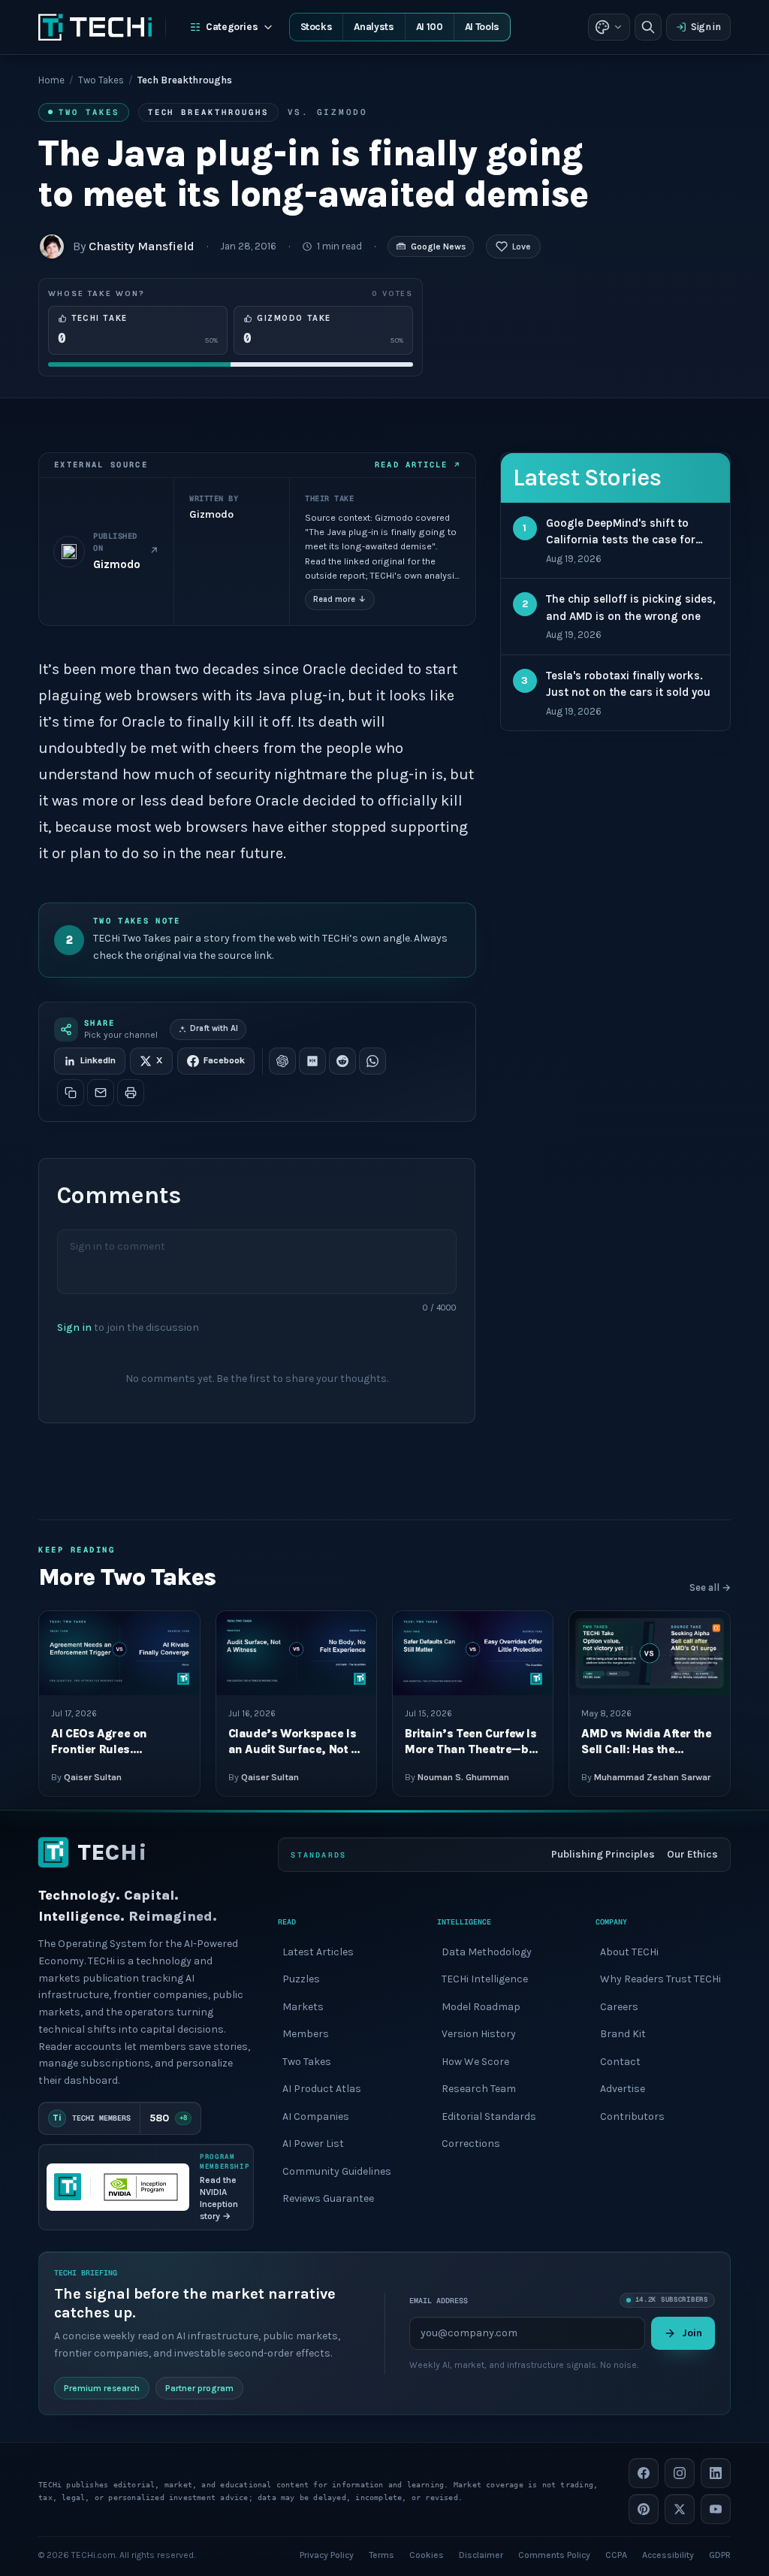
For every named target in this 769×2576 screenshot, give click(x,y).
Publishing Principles (603, 1854)
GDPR (720, 2555)
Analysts (374, 27)
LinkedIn (98, 1060)
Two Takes (101, 80)
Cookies (427, 2555)
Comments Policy (554, 2555)
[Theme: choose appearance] (609, 27)
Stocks (317, 27)
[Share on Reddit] (342, 1061)
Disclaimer (481, 2555)
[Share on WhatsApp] (372, 1061)
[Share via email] (101, 1093)
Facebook (224, 1060)
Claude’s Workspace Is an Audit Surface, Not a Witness (293, 1750)
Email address (439, 2300)
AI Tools (482, 27)
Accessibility (668, 2555)
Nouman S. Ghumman (463, 1777)
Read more (340, 599)
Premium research (102, 2388)
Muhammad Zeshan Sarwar (652, 1777)
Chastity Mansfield (142, 246)
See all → (710, 1587)
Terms (381, 2555)
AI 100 (430, 27)
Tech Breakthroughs (208, 112)
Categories (232, 27)
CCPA (616, 2555)
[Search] (648, 27)
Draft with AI (214, 1028)
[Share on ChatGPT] (282, 1061)
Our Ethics (692, 1854)
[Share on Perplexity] (312, 1061)
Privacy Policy (327, 2555)
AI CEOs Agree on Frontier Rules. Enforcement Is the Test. (119, 1750)
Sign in (706, 27)
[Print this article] (131, 1093)
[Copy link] (71, 1093)
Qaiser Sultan (93, 1777)
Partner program (199, 2388)
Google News (438, 246)
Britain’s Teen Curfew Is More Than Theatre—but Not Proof (472, 1750)
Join (692, 2333)
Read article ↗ (417, 464)
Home (51, 80)
